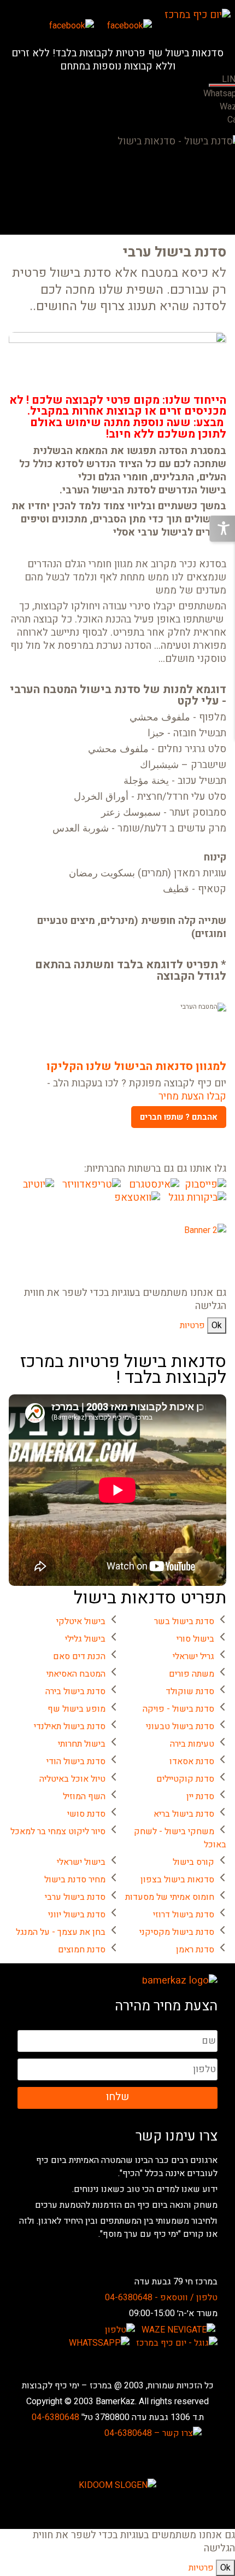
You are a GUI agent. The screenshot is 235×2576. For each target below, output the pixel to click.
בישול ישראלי (81, 1862)
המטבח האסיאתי (76, 1674)
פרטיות (192, 1325)
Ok (217, 1325)
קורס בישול (193, 1862)
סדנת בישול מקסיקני (177, 1932)
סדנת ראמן (195, 1950)
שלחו (117, 2097)
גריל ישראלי (193, 1656)
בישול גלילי (85, 1639)
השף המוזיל (84, 1796)
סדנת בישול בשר (184, 1621)
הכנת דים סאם (79, 1656)
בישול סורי (195, 1639)
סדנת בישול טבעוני (180, 1726)
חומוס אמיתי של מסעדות (170, 1897)
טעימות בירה (192, 1744)
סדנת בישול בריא (184, 1814)
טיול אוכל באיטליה (72, 1779)
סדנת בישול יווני (77, 1915)
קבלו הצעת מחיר (192, 1097)
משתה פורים (192, 1674)
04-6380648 (55, 2417)
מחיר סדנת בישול (75, 1880)
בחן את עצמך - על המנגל (61, 1932)
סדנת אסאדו (192, 1761)
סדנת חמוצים (82, 1950)
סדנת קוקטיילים (185, 1779)
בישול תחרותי (82, 1744)
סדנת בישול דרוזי (184, 1915)
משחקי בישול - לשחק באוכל (180, 1838)
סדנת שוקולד (190, 1691)
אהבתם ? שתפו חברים (179, 1117)
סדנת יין (200, 1796)
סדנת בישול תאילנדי (70, 1726)
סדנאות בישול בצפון (177, 1880)
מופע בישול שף (77, 1709)
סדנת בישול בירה (75, 1691)
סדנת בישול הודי (76, 1761)
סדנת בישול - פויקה (178, 1709)
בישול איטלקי (81, 1621)
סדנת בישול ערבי (75, 1897)
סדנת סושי (86, 1814)
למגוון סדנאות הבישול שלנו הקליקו (136, 1067)
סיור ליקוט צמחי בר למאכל (58, 1831)
